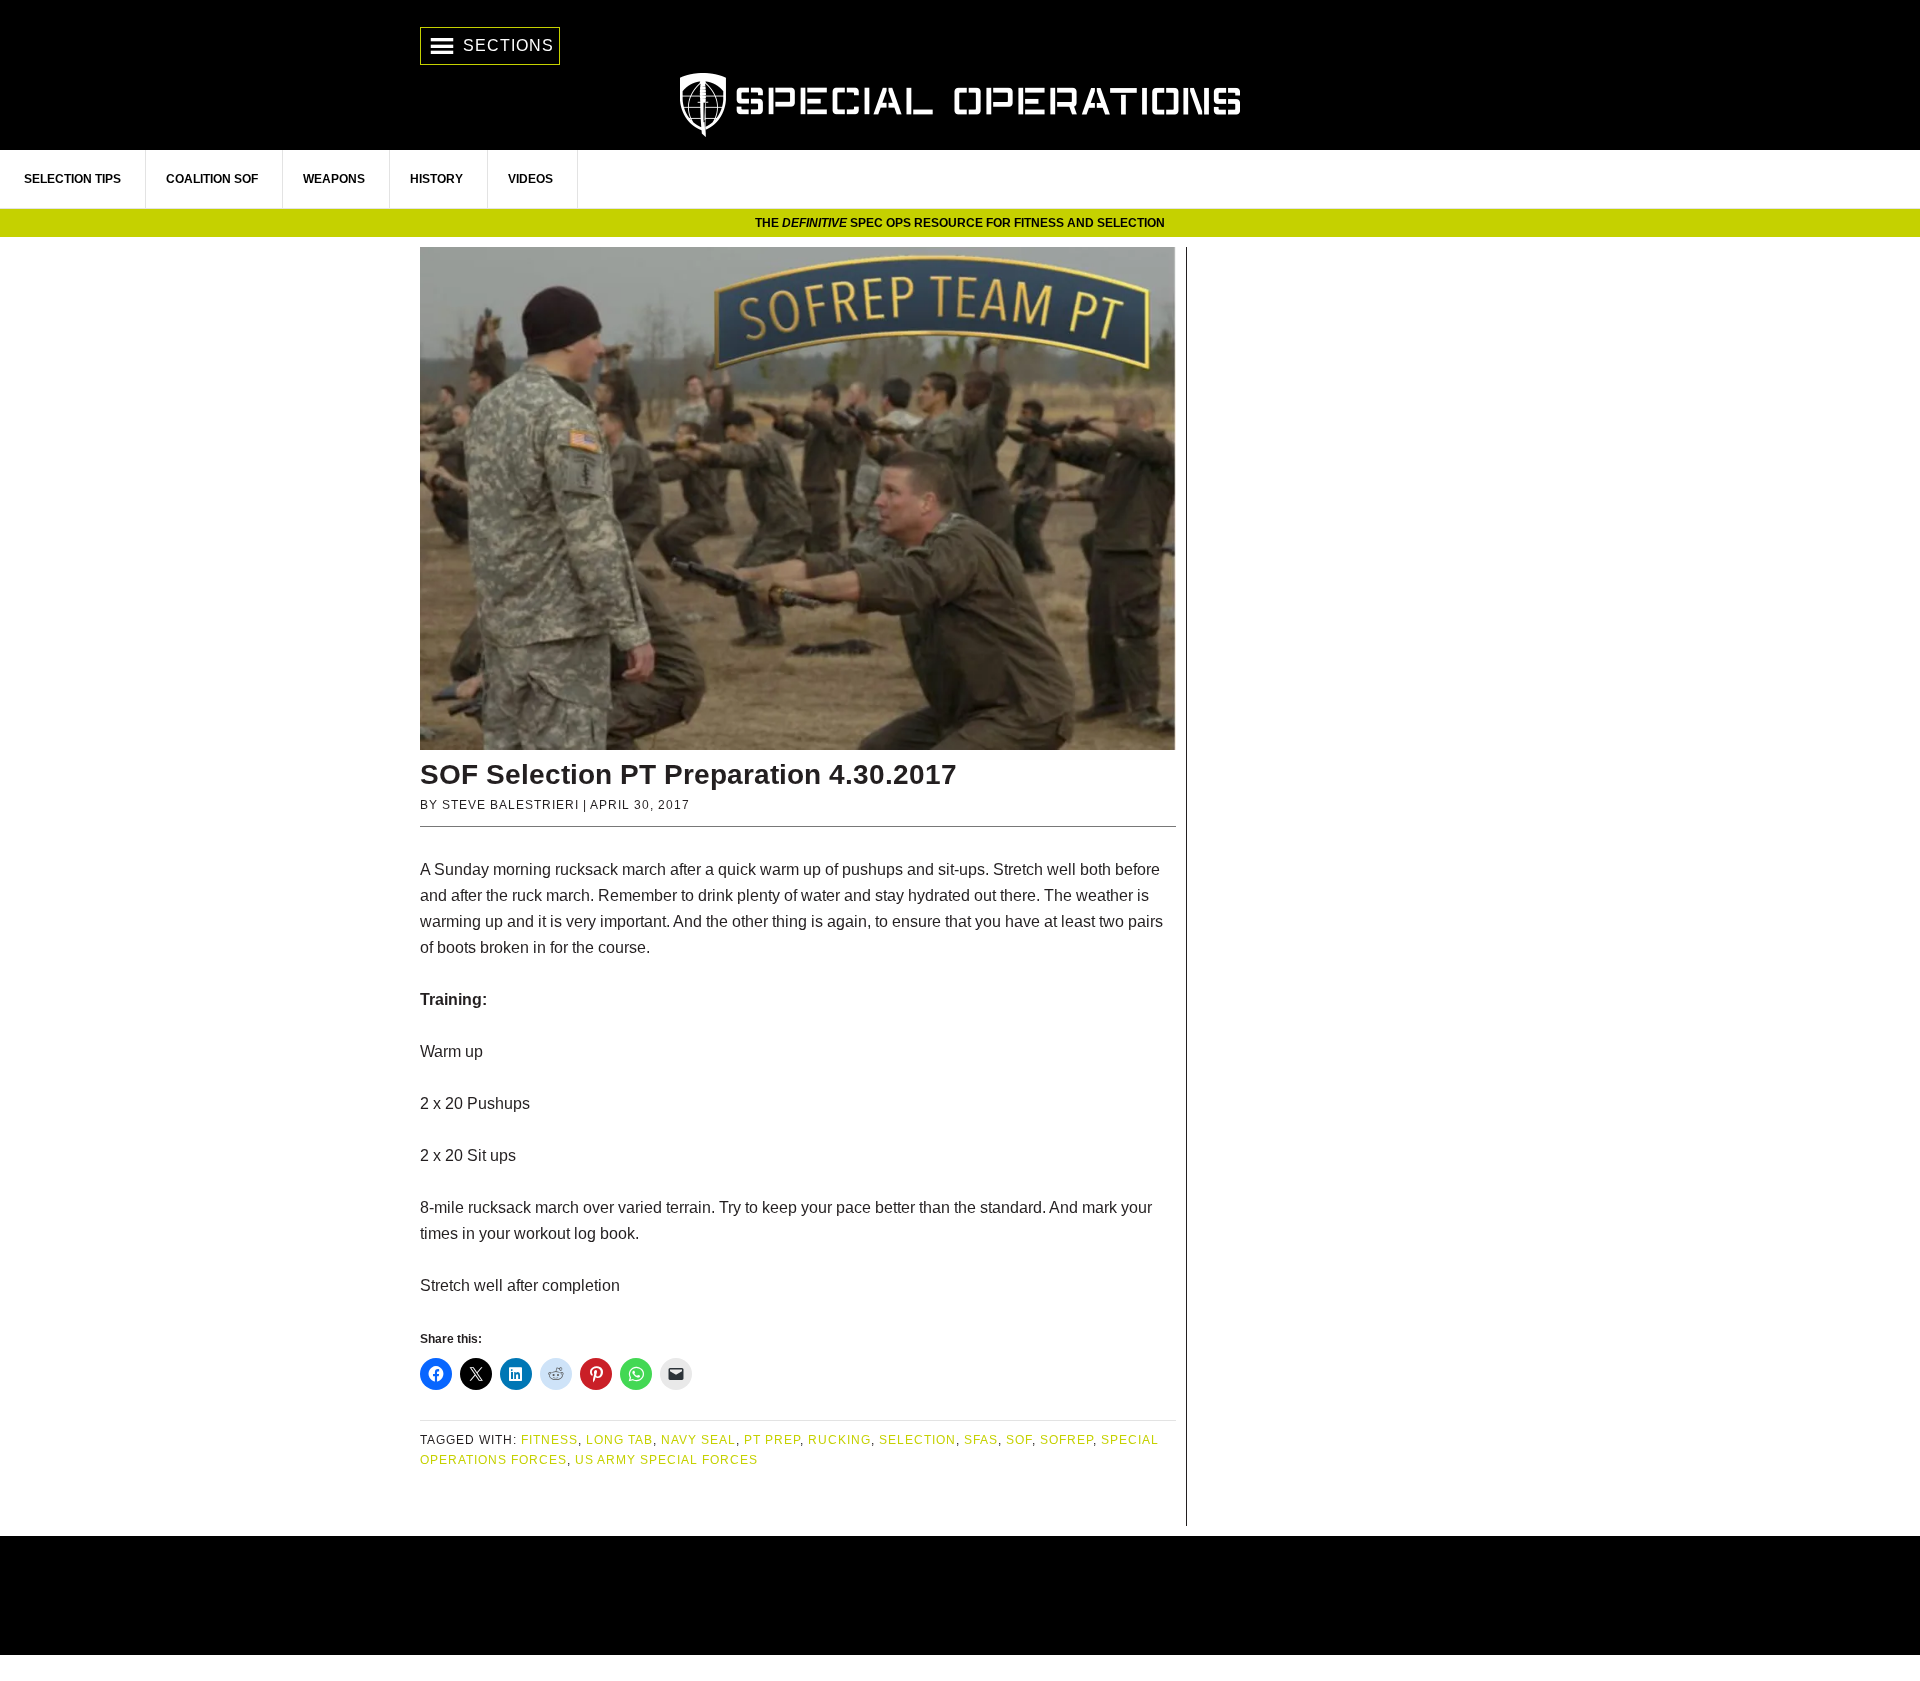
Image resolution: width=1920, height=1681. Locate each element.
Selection (917, 1440)
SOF (1019, 1440)
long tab (619, 1440)
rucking (839, 1440)
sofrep (1066, 1440)
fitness (549, 1440)
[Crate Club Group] (960, 1595)
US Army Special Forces (666, 1460)
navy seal (698, 1440)
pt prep (772, 1440)
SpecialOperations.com (960, 102)
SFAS (981, 1440)
